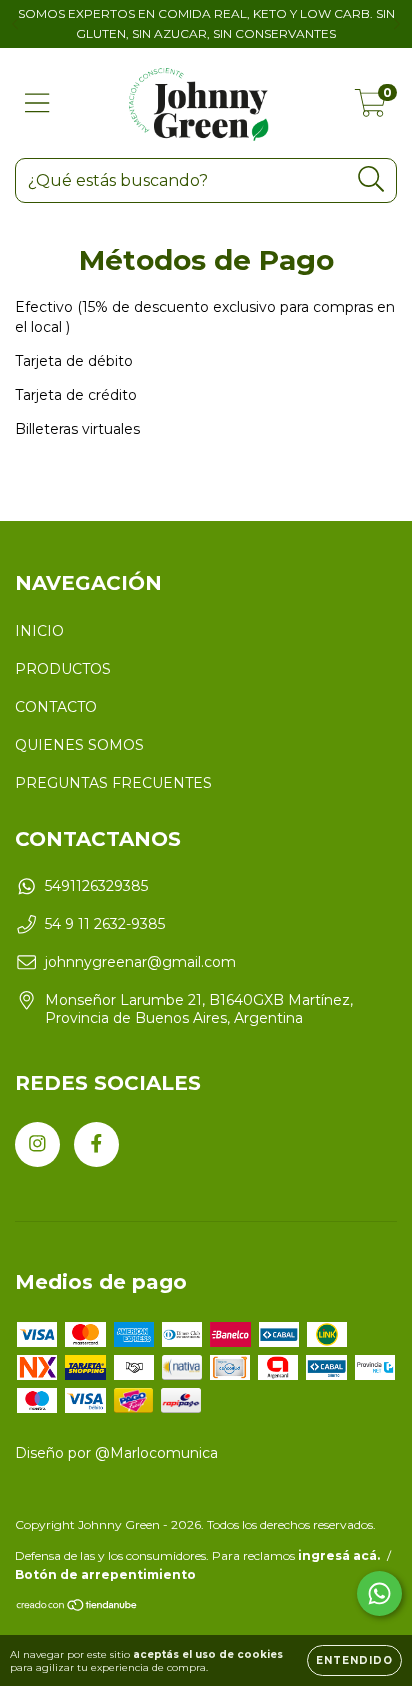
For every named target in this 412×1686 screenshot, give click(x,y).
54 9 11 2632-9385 (105, 924)
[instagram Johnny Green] (37, 1144)
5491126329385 (96, 886)
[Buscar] (371, 179)
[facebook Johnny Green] (96, 1144)
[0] (370, 108)
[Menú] (37, 103)
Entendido (354, 1660)
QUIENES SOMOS (79, 745)
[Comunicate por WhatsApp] (379, 1593)
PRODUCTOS (63, 669)
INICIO (39, 631)
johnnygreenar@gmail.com (140, 962)
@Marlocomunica (156, 1453)
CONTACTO (56, 707)
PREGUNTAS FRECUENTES (113, 783)
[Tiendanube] (77, 1607)
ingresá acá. (339, 1555)
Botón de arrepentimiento (105, 1574)
